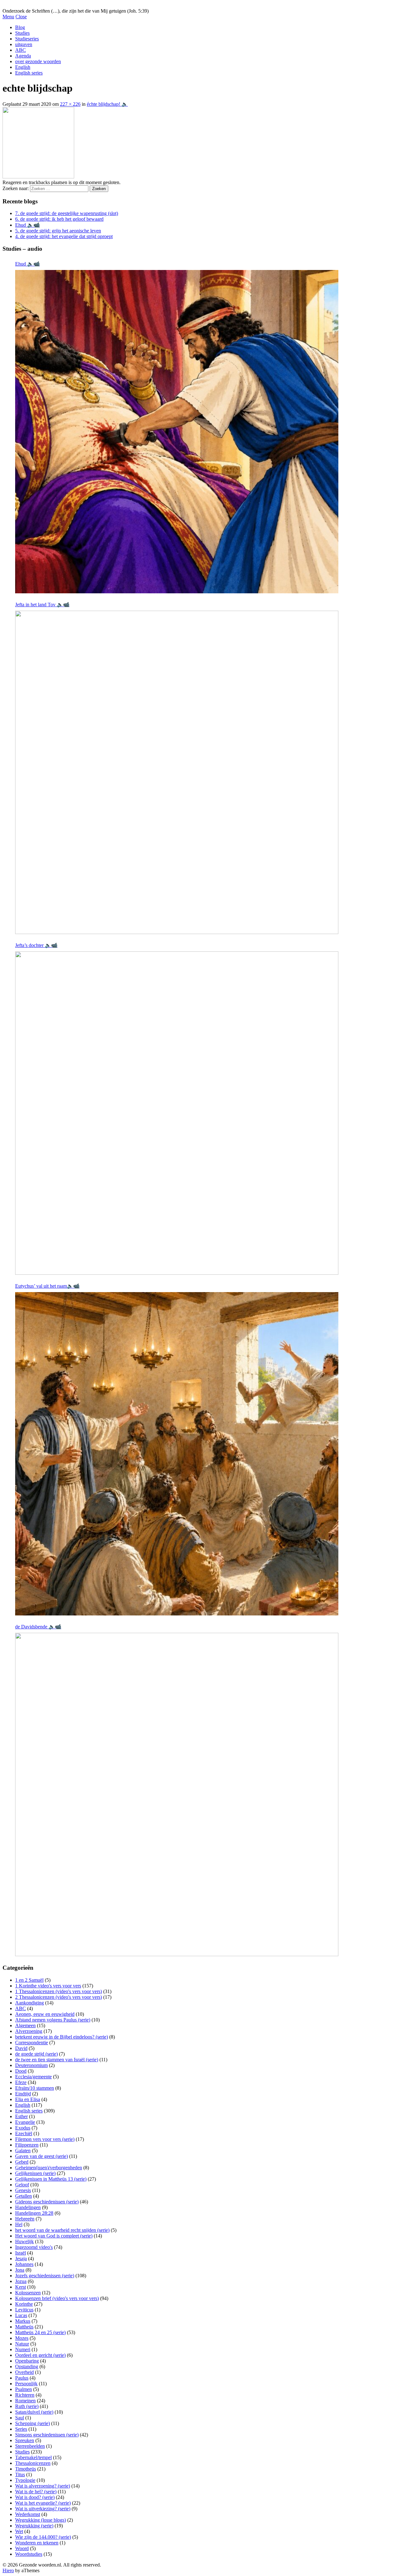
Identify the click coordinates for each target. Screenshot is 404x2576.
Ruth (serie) (27, 2406)
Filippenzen (27, 2145)
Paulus (22, 2378)
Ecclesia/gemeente (33, 2077)
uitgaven (24, 44)
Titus (20, 2474)
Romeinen (25, 2401)
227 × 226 (70, 104)
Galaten (23, 2151)
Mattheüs (24, 2327)
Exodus (23, 2128)
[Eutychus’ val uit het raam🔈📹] (177, 1454)
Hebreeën (25, 2219)
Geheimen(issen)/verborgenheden (49, 2168)
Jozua (21, 2281)
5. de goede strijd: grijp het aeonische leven (58, 231)
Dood (21, 2071)
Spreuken (25, 2440)
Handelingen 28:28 (34, 2213)
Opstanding (27, 2366)
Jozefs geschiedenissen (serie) (45, 2276)
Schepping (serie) (33, 2423)
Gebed (22, 2162)
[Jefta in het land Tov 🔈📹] (177, 772)
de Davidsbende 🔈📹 (38, 1627)
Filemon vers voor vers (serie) (45, 2139)
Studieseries (27, 39)
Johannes (24, 2264)
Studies (22, 33)
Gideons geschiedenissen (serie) (47, 2202)
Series (21, 2429)
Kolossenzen (28, 2293)
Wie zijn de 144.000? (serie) (43, 2537)
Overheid (24, 2372)
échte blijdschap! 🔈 (107, 104)
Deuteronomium (31, 2065)
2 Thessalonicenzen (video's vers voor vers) (59, 1997)
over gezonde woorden (38, 61)
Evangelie (25, 2122)
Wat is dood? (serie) (35, 2497)
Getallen (24, 2196)
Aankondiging (30, 2003)
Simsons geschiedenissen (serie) (47, 2435)
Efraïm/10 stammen (35, 2088)
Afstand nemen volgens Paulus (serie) (53, 2020)
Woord (22, 2548)
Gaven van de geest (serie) (42, 2156)
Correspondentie (32, 2043)
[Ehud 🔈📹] (177, 432)
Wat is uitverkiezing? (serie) (43, 2509)
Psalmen (24, 2389)
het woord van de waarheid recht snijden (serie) (62, 2230)
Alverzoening (29, 2031)
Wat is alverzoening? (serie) (43, 2486)
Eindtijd (23, 2094)
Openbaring (27, 2361)
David (21, 2048)
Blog (20, 27)
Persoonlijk (26, 2384)
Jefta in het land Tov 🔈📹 (42, 605)
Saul (20, 2418)
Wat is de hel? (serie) (36, 2492)
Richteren (25, 2395)
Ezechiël (24, 2133)
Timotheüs (26, 2469)
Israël (21, 2253)
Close (21, 17)
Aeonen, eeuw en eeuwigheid (45, 2014)
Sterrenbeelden (30, 2446)
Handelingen (28, 2207)
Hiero (8, 2570)
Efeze (21, 2082)
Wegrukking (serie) (34, 2526)
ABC (21, 50)
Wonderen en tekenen (37, 2543)
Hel (19, 2224)
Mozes (22, 2338)
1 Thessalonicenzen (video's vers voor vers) (59, 1991)
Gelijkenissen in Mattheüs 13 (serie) (51, 2179)
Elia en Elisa (28, 2099)
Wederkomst (28, 2514)
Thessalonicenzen (33, 2463)
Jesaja (21, 2258)
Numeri (23, 2349)
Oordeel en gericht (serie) (40, 2355)
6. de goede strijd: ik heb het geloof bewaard (59, 219)
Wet (19, 2531)
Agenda (23, 56)
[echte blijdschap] (38, 177)
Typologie (25, 2480)
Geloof (22, 2185)
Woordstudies (29, 2554)
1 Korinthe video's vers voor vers (48, 1986)
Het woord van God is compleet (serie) (54, 2236)
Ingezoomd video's (34, 2247)
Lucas (21, 2315)
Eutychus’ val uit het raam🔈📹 (47, 1286)
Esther (21, 2116)
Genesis (23, 2190)
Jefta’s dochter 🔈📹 (36, 945)
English (23, 67)
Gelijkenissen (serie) (35, 2173)
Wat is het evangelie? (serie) (43, 2503)
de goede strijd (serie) (36, 2054)
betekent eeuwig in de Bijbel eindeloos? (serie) (62, 2037)
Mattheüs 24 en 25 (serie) (40, 2332)
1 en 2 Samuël (29, 1980)
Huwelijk (24, 2241)
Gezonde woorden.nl (24, 5)
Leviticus (24, 2310)
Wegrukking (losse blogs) (41, 2520)
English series (29, 73)
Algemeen (25, 2025)
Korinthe (24, 2304)
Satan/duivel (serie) (34, 2412)
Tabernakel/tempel (33, 2457)
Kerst (21, 2287)
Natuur (22, 2344)
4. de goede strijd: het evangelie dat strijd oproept (64, 236)
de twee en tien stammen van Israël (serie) (57, 2060)
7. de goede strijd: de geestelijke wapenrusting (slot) (67, 213)
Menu (8, 17)
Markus (23, 2321)
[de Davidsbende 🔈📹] (177, 1794)
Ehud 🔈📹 (27, 225)
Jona (20, 2270)
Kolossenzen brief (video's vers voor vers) (57, 2298)
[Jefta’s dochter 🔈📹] (177, 1113)
